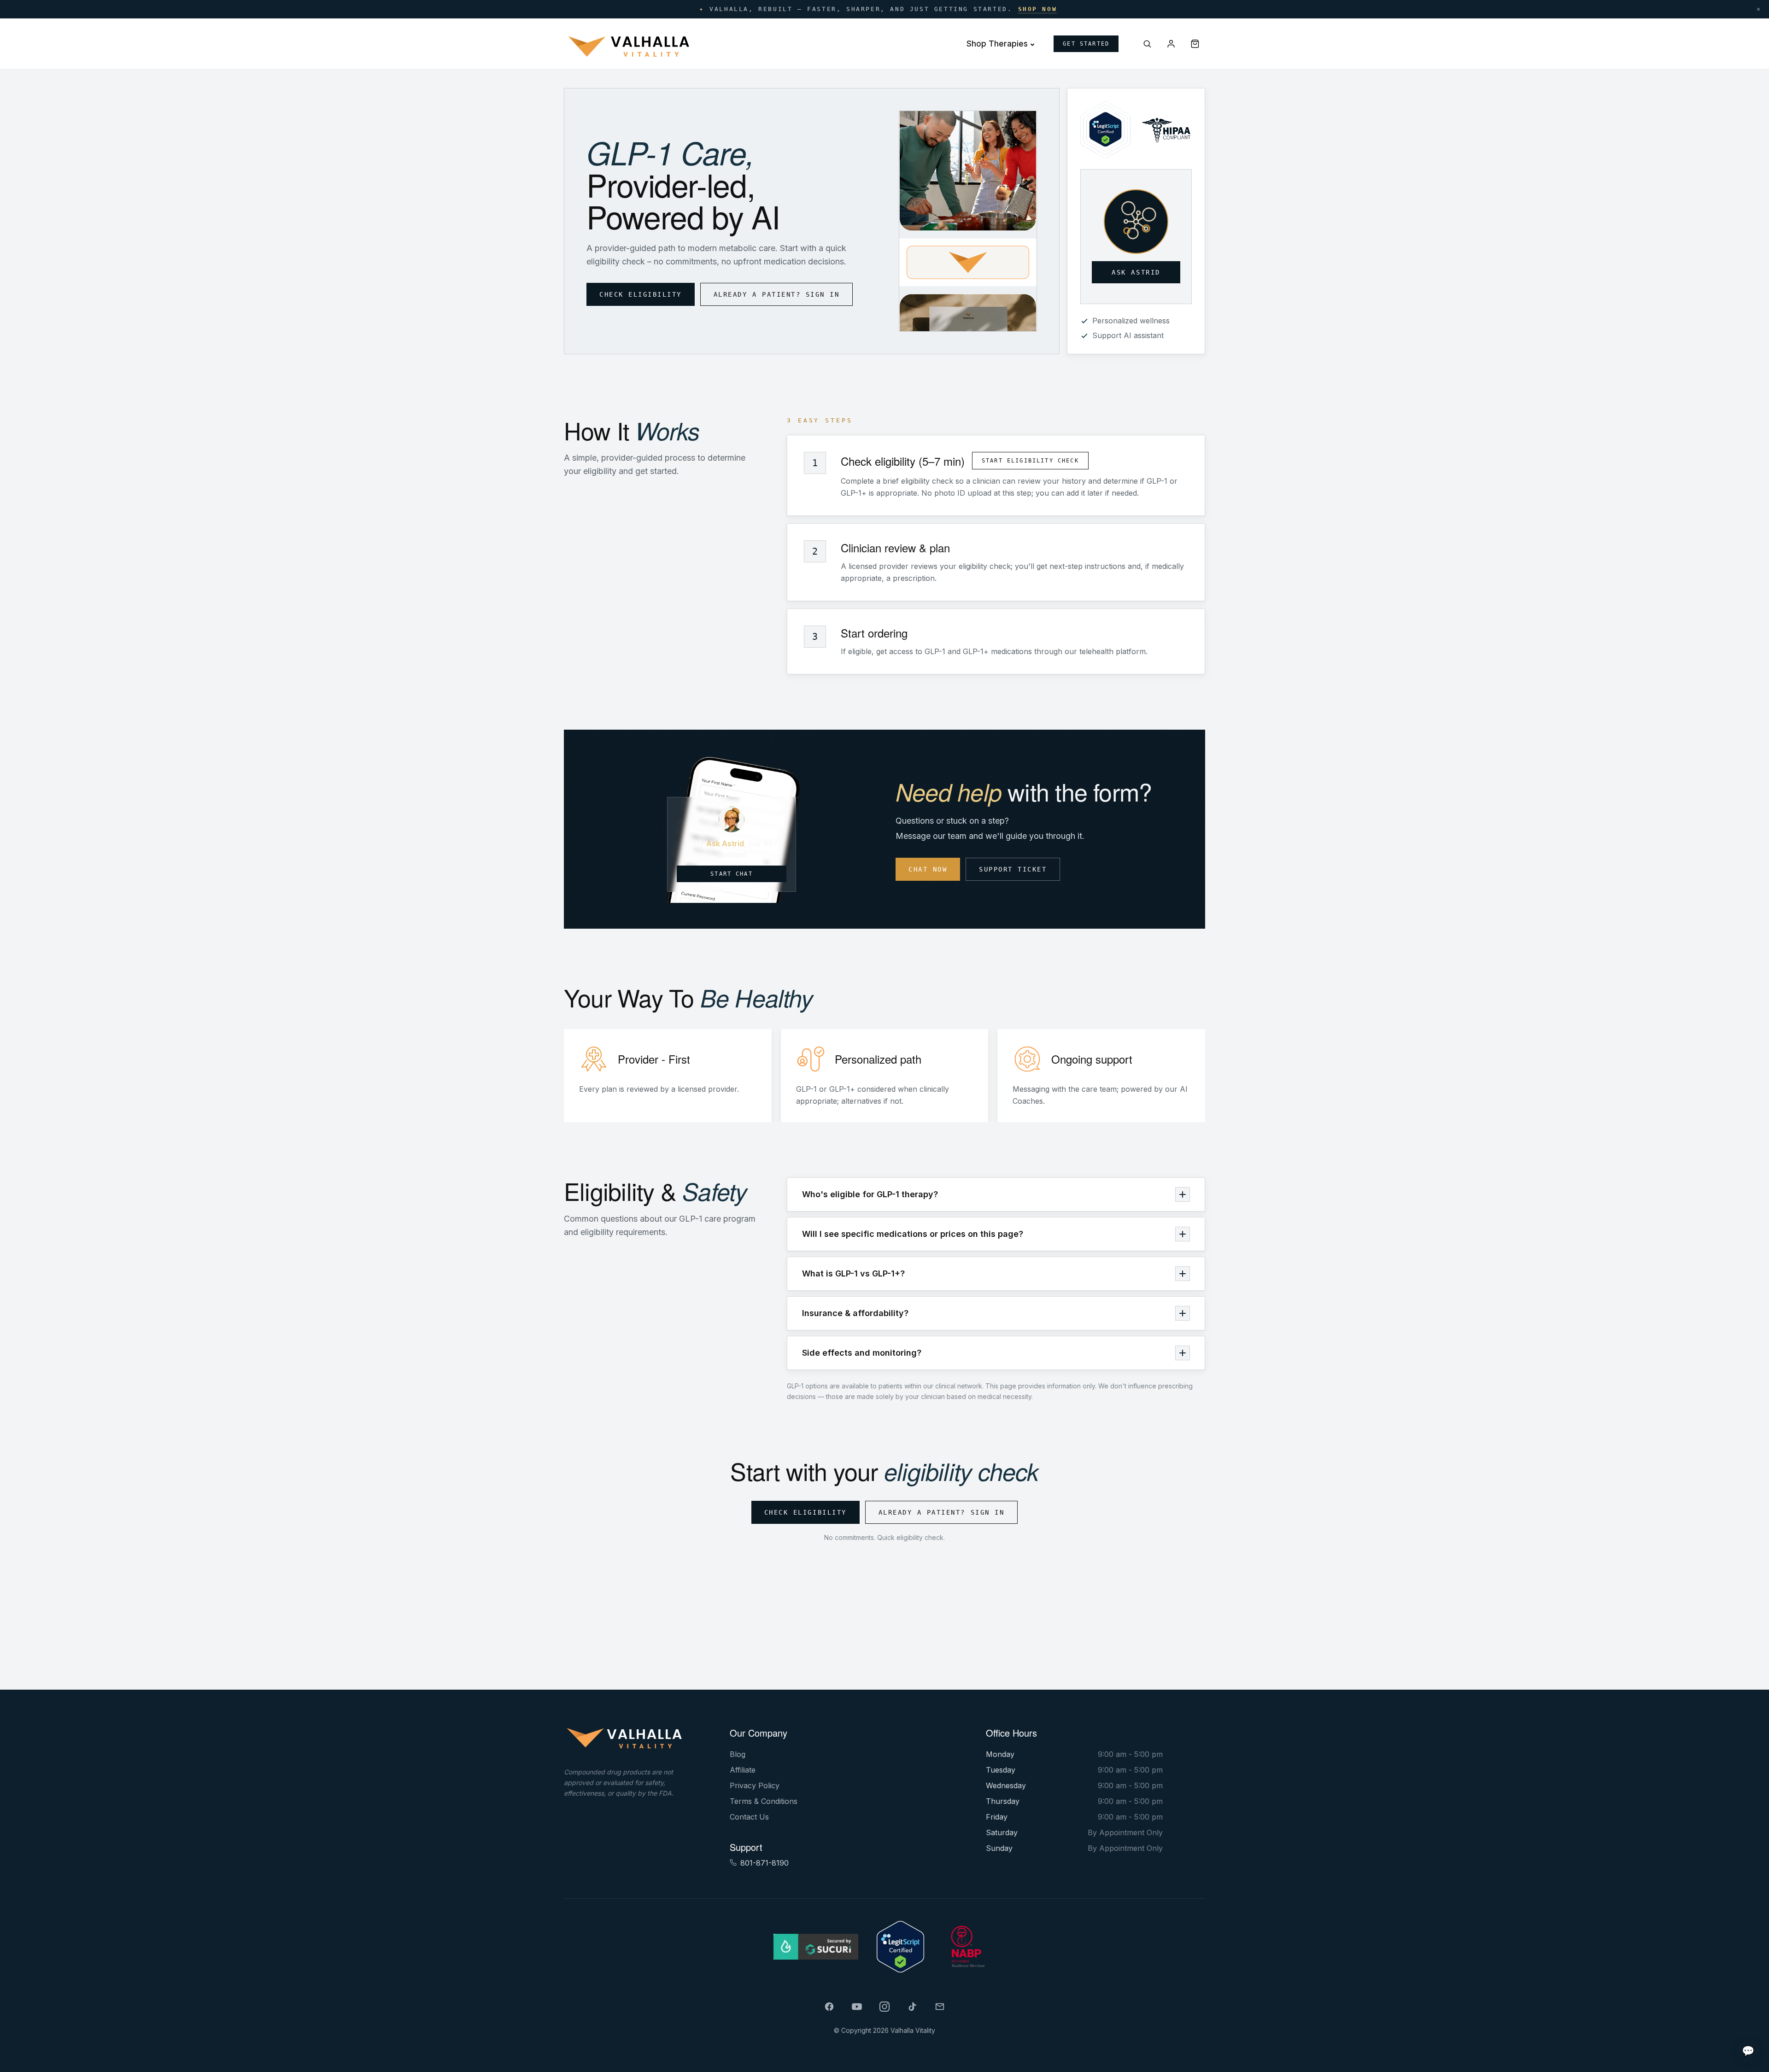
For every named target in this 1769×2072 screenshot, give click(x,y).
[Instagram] (884, 2007)
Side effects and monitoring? (862, 1353)
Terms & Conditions (764, 1801)
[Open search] (1147, 44)
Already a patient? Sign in (777, 294)
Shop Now (1038, 9)
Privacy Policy (755, 1785)
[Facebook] (829, 2007)
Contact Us (749, 1817)
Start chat (732, 874)
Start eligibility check (1030, 461)
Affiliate (743, 1770)
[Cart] (1195, 44)
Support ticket (1013, 869)
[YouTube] (857, 2007)
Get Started (1086, 44)
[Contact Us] (940, 2007)
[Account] (1171, 44)
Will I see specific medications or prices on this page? (913, 1234)
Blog (738, 1754)
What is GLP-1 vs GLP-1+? (853, 1273)
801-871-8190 (764, 1863)
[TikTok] (912, 2007)
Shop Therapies (997, 44)
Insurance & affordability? (855, 1313)
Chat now (928, 869)
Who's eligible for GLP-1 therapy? (870, 1194)
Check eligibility (641, 294)
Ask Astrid (1136, 272)
